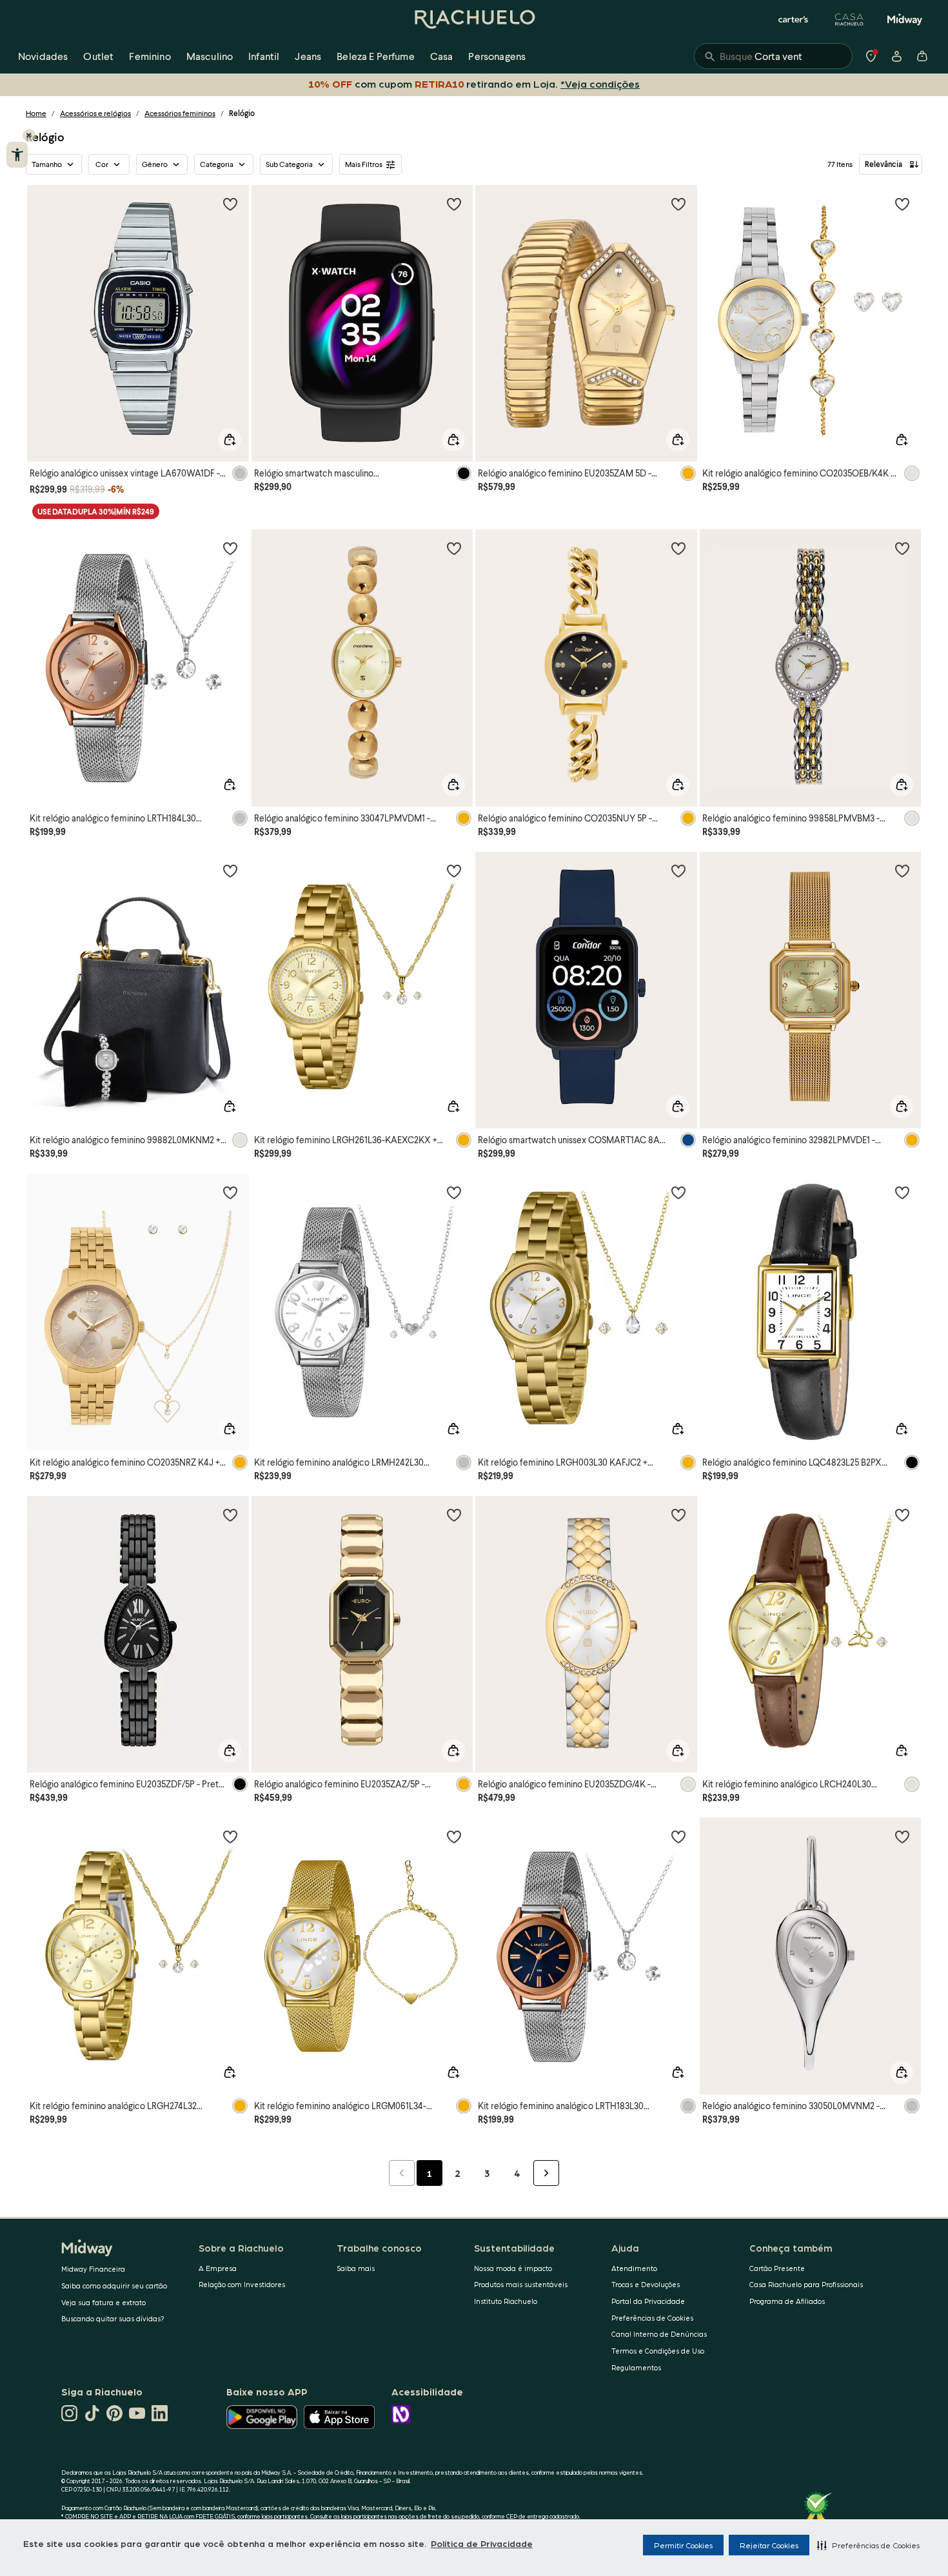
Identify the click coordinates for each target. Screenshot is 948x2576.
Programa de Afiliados (787, 2301)
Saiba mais (356, 2268)
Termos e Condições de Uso (658, 2351)
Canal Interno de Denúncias (659, 2334)
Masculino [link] (210, 56)
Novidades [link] (43, 56)
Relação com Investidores (242, 2284)
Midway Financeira (93, 2269)
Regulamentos (636, 2367)
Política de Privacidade (482, 2543)
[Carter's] (794, 19)
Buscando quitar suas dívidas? (113, 2318)
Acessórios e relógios (95, 113)
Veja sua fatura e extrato (104, 2302)
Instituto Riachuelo (506, 2301)
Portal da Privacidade (648, 2301)
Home (36, 113)
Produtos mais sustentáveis (521, 2284)
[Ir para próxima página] (546, 2173)
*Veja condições (597, 84)
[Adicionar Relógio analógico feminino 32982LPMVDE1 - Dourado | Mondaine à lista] (902, 870)
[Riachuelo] (474, 19)
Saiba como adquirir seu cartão (114, 2286)
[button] (868, 2545)
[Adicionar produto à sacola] (230, 440)
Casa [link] (442, 56)
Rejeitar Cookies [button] (769, 2545)
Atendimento (634, 2268)
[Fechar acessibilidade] (29, 135)
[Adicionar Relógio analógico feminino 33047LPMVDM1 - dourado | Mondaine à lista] (454, 548)
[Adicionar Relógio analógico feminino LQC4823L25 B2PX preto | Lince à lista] (902, 1192)
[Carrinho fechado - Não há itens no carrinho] (922, 56)
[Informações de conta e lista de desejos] (896, 56)
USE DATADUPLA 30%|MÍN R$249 (96, 512)
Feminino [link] (150, 56)
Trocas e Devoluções (646, 2284)
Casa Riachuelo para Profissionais (806, 2284)
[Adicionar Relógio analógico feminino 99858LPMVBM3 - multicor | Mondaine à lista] (902, 548)
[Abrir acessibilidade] (17, 155)
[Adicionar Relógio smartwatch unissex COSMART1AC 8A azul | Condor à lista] (678, 870)
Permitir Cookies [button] (683, 2545)
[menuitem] (43, 56)
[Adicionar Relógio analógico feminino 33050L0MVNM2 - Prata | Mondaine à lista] (902, 1836)
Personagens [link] (497, 56)
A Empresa (218, 2268)
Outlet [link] (98, 56)
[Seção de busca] (773, 56)
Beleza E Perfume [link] (376, 56)
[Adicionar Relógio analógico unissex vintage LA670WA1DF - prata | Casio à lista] (230, 204)
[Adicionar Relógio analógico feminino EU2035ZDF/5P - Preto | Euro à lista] (230, 1515)
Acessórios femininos (180, 113)
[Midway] (905, 19)
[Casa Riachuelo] (849, 19)
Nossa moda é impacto (513, 2268)
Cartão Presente (777, 2268)
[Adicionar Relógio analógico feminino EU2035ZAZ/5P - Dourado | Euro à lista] (454, 1515)
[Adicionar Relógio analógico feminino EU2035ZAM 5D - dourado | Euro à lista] (678, 204)
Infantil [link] (264, 56)
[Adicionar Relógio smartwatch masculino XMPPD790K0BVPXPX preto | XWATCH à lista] (454, 204)
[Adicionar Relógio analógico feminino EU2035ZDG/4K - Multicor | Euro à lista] (678, 1515)
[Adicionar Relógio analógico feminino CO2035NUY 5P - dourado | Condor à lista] (678, 548)
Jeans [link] (308, 56)
